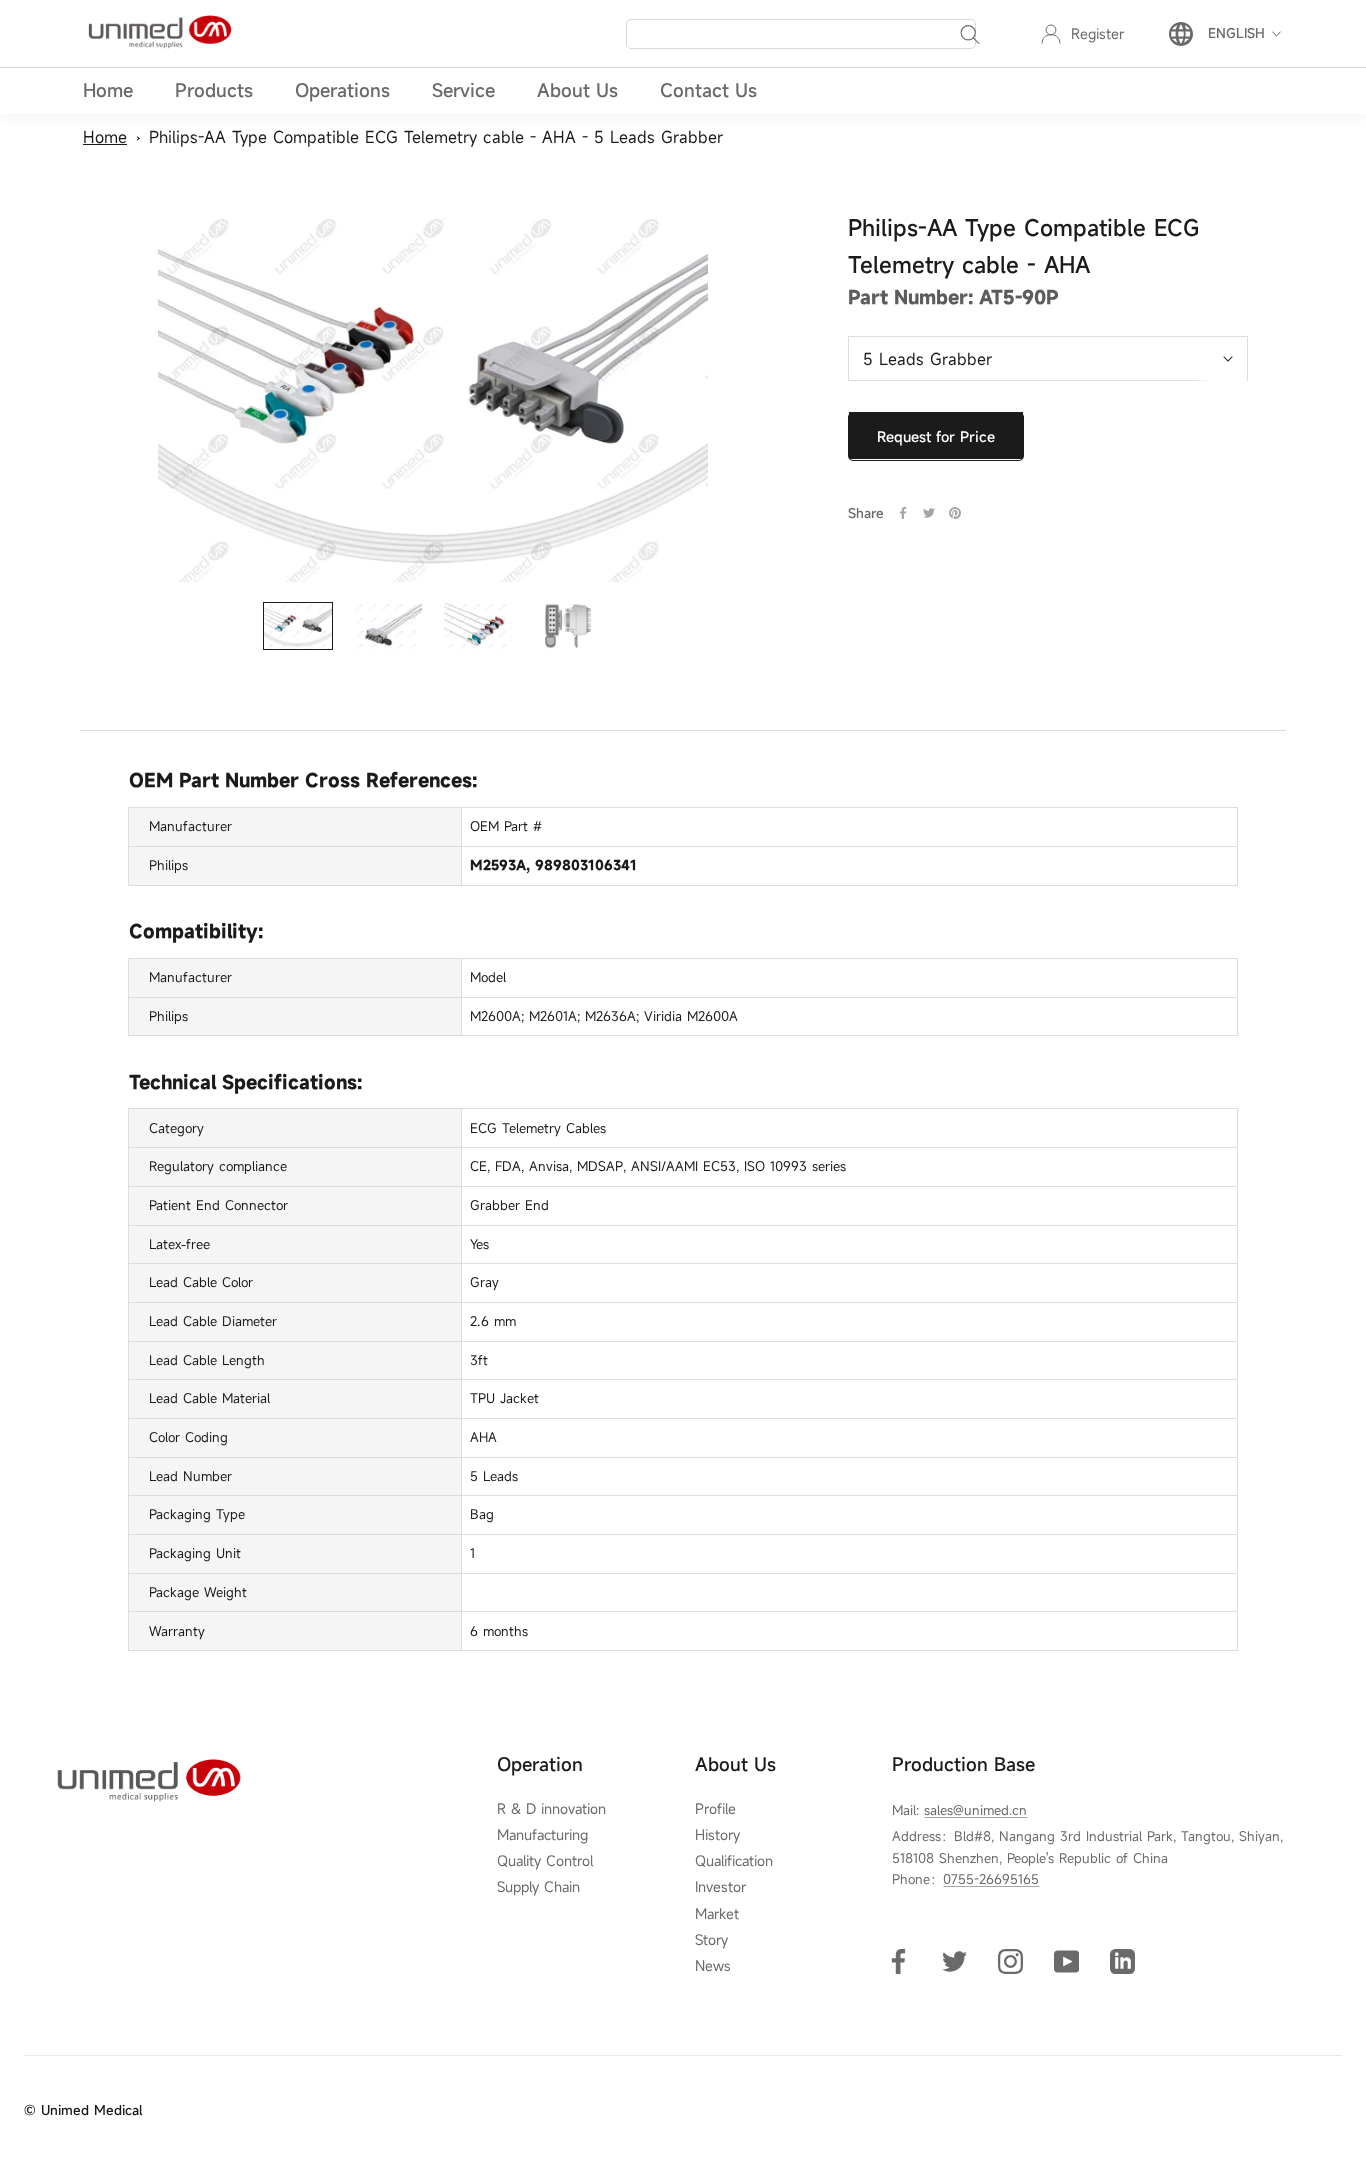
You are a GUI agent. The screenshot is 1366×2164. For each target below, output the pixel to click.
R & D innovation (551, 1809)
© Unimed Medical (83, 2110)
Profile (715, 1809)
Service (463, 90)
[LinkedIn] (1122, 1960)
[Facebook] (903, 513)
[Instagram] (1010, 1960)
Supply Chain (538, 1887)
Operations (342, 90)
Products (214, 90)
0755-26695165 (991, 1879)
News (713, 1966)
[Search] (970, 34)
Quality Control (545, 1861)
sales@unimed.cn (975, 1810)
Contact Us (708, 90)
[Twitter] (929, 513)
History (717, 1835)
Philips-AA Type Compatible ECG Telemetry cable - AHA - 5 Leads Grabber (436, 137)
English (1236, 33)
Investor (720, 1887)
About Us (577, 90)
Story (711, 1940)
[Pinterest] (955, 513)
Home (108, 90)
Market (717, 1914)
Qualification (734, 1861)
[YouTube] (1066, 1960)
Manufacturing (542, 1835)
